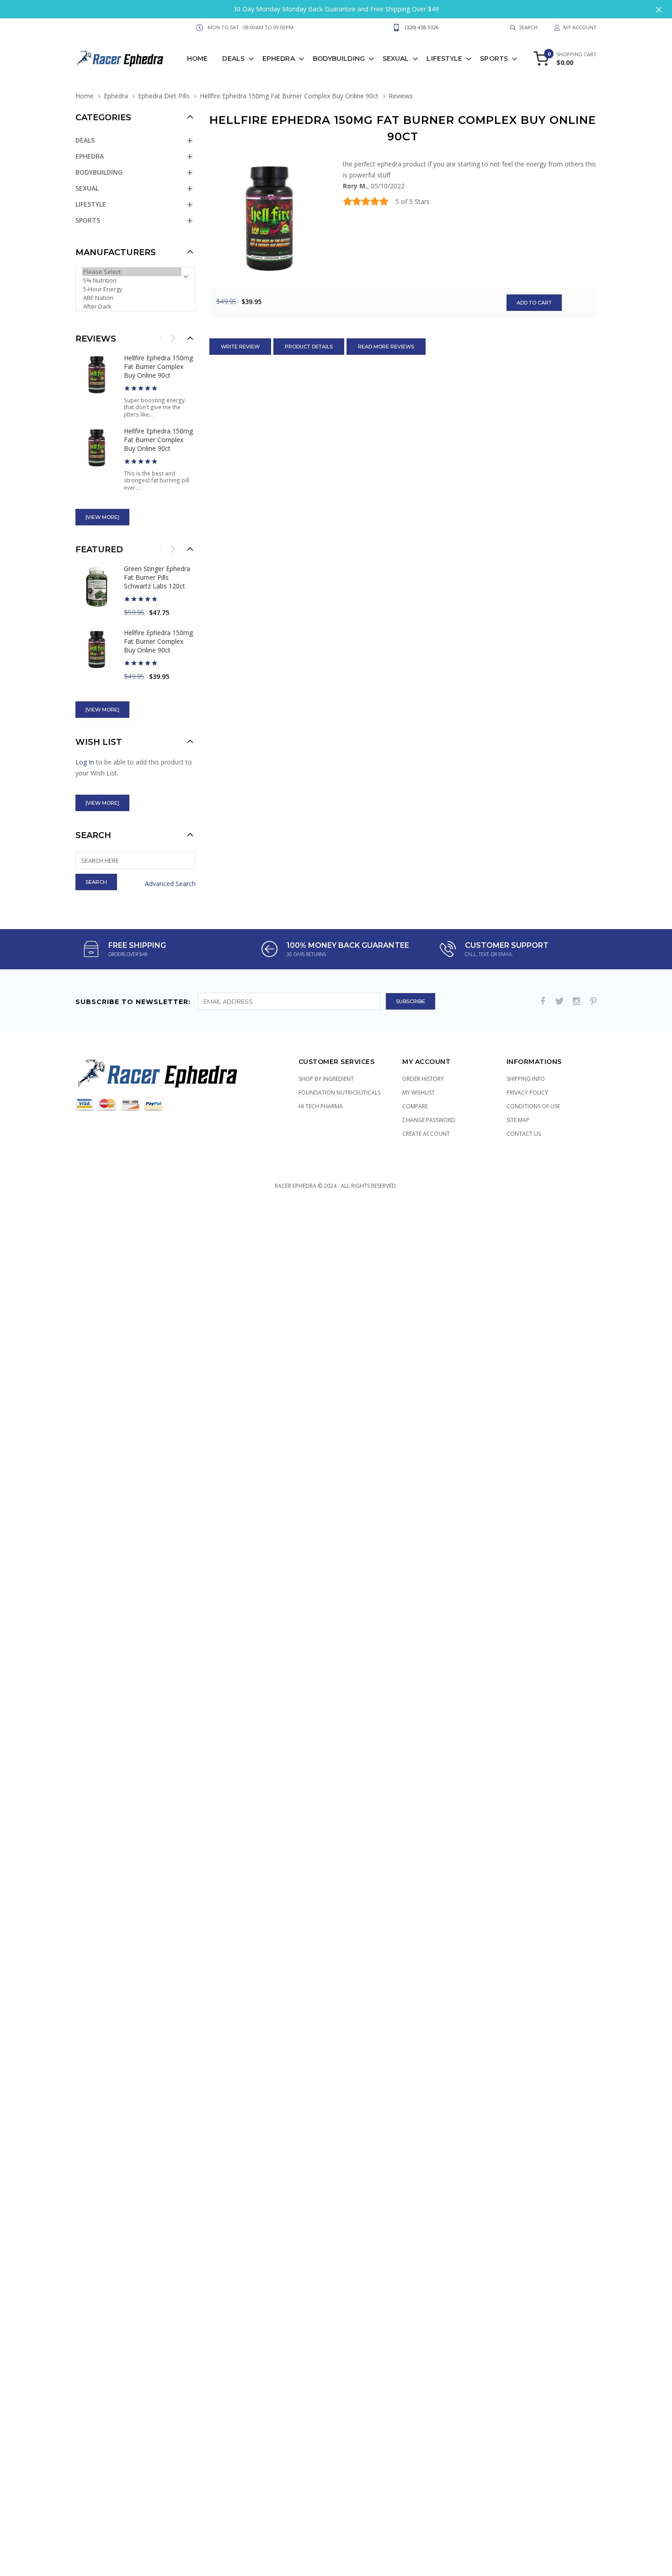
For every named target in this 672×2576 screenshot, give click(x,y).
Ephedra (279, 59)
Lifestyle (444, 59)
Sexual (396, 59)
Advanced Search (170, 884)
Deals (233, 59)
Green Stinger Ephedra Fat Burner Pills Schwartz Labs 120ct (157, 577)
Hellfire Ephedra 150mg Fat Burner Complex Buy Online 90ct (289, 96)
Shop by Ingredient (326, 1079)
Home (197, 59)
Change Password (429, 1120)
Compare (415, 1106)
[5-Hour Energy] (132, 289)
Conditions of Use (533, 1106)
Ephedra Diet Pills (164, 96)
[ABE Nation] (132, 298)
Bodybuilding (339, 59)
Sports (494, 59)
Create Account (426, 1134)
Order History (423, 1079)
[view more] (102, 517)
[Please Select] (132, 272)
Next (173, 338)
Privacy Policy (527, 1093)
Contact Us (524, 1134)
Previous (161, 338)
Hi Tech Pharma (321, 1106)
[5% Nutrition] (132, 281)
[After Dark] (132, 307)
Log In (85, 762)
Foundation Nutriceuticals (339, 1093)
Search (93, 835)
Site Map (518, 1120)
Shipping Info (526, 1079)
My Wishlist (419, 1093)
